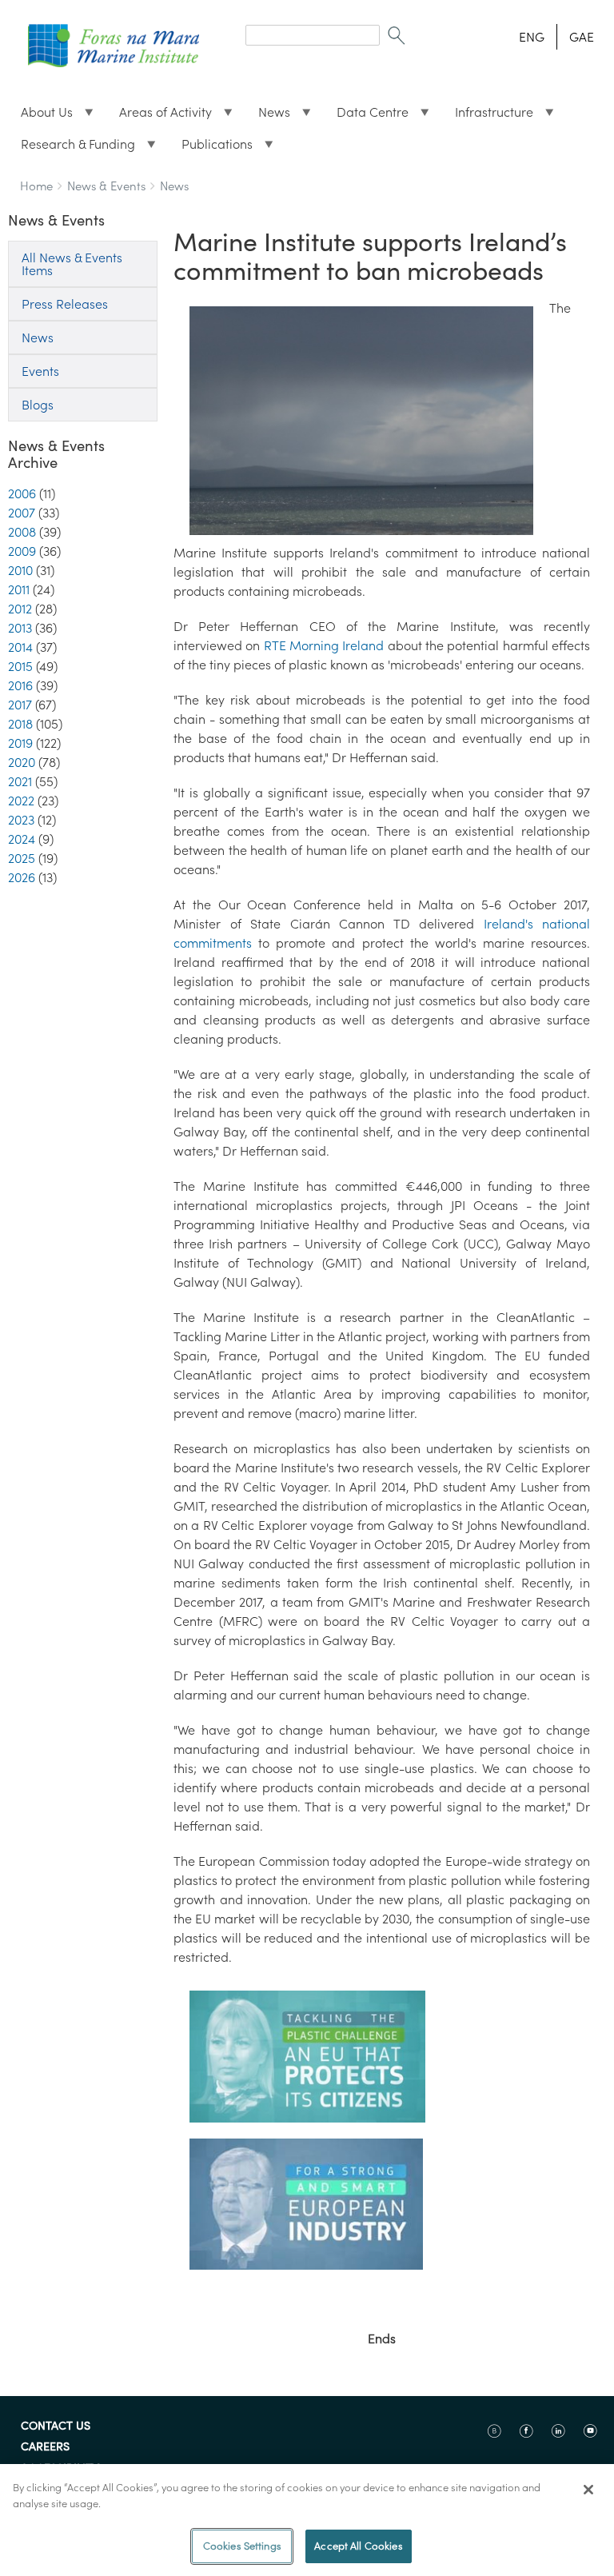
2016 (20, 685)
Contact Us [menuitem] (56, 2426)
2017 (20, 705)
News (174, 186)
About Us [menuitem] (40, 116)
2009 (22, 551)
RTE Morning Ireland (324, 645)
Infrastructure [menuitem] (488, 116)
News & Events (106, 186)
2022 (21, 801)
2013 (20, 628)
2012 (20, 609)
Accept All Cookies (358, 2546)
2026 (22, 877)
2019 (20, 743)
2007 (22, 513)
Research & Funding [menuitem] (72, 148)
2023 (21, 820)
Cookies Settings (242, 2546)
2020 (22, 762)
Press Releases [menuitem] (65, 304)
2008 (22, 532)
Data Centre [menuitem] (366, 116)
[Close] (588, 2490)
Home (36, 186)
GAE (582, 37)
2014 (20, 647)
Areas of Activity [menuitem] (159, 116)
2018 (20, 724)
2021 (20, 781)
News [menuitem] (268, 116)
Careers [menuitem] (45, 2447)
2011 (19, 589)
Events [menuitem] (40, 371)
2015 (20, 666)
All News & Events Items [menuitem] (72, 264)
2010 (20, 570)
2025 (22, 858)
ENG (532, 37)
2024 (22, 839)
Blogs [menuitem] (38, 405)
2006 (22, 493)
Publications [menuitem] (211, 148)
